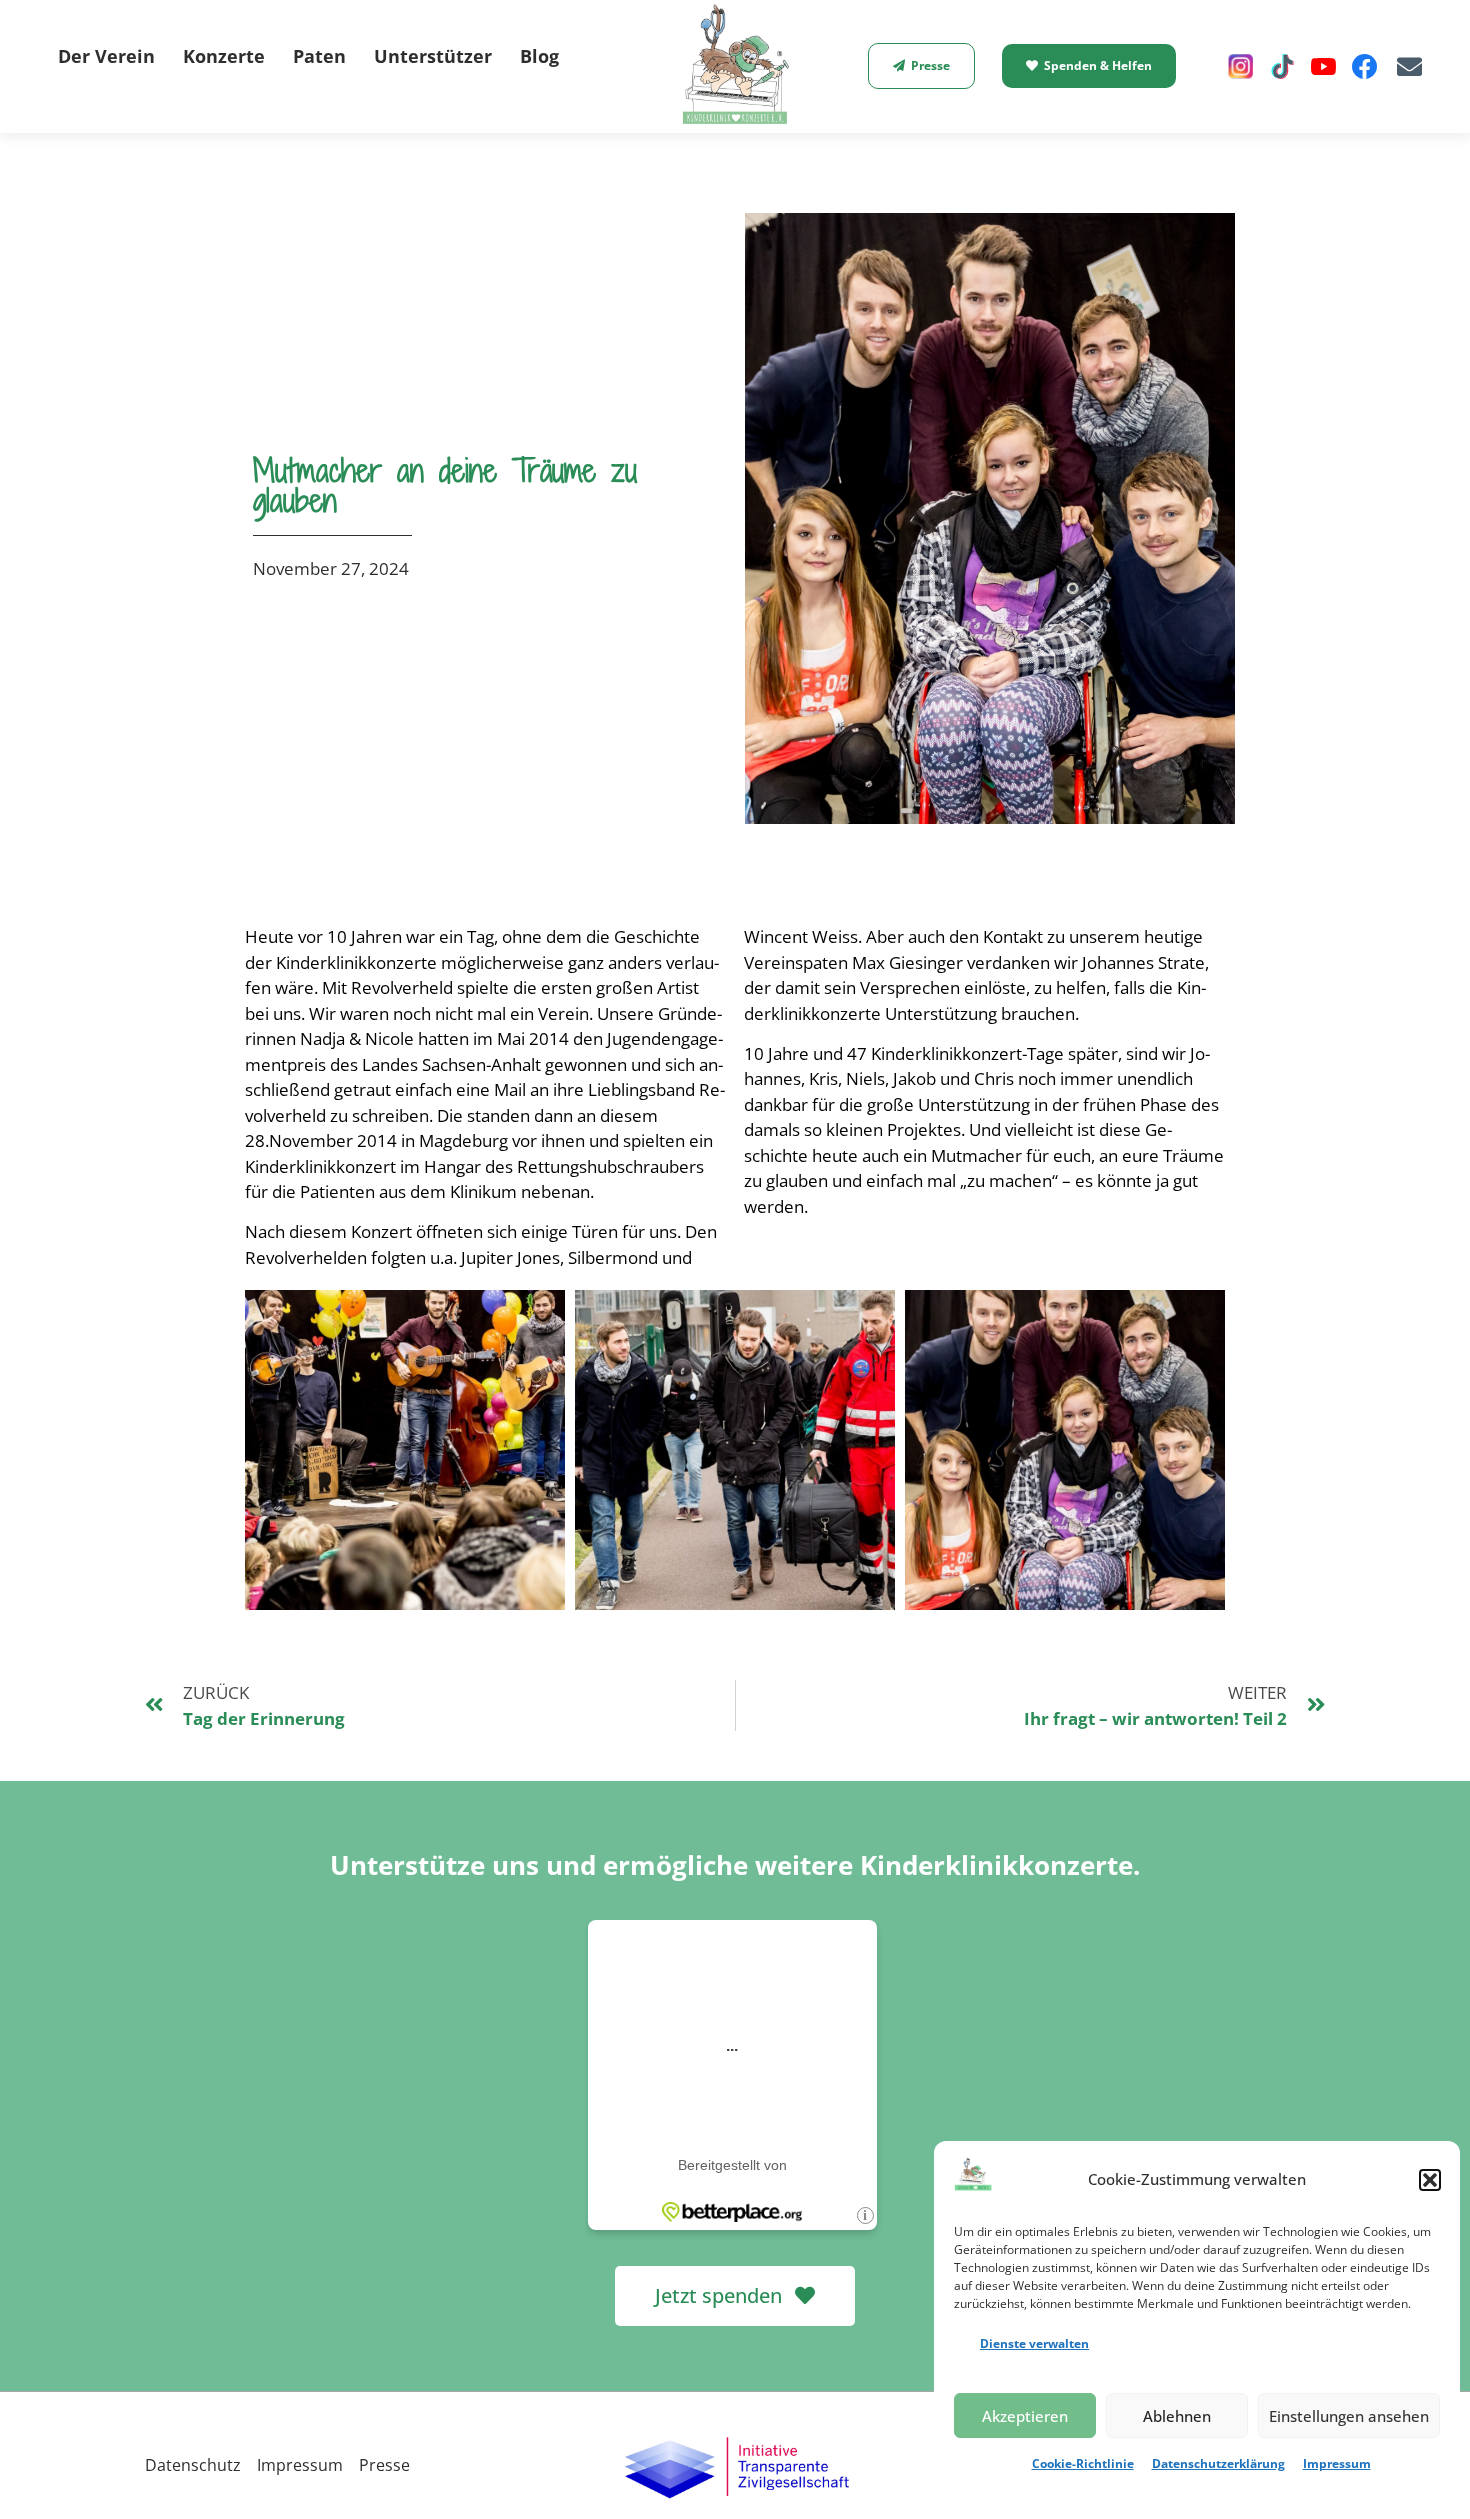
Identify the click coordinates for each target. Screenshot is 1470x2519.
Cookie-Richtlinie (1083, 2463)
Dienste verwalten (1034, 2343)
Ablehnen (1177, 2416)
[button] (1430, 2180)
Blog (539, 56)
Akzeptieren (1025, 2416)
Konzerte (224, 56)
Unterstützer (433, 56)
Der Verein (106, 56)
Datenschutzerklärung (1218, 2463)
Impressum (1337, 2463)
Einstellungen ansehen (1349, 2416)
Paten (319, 56)
